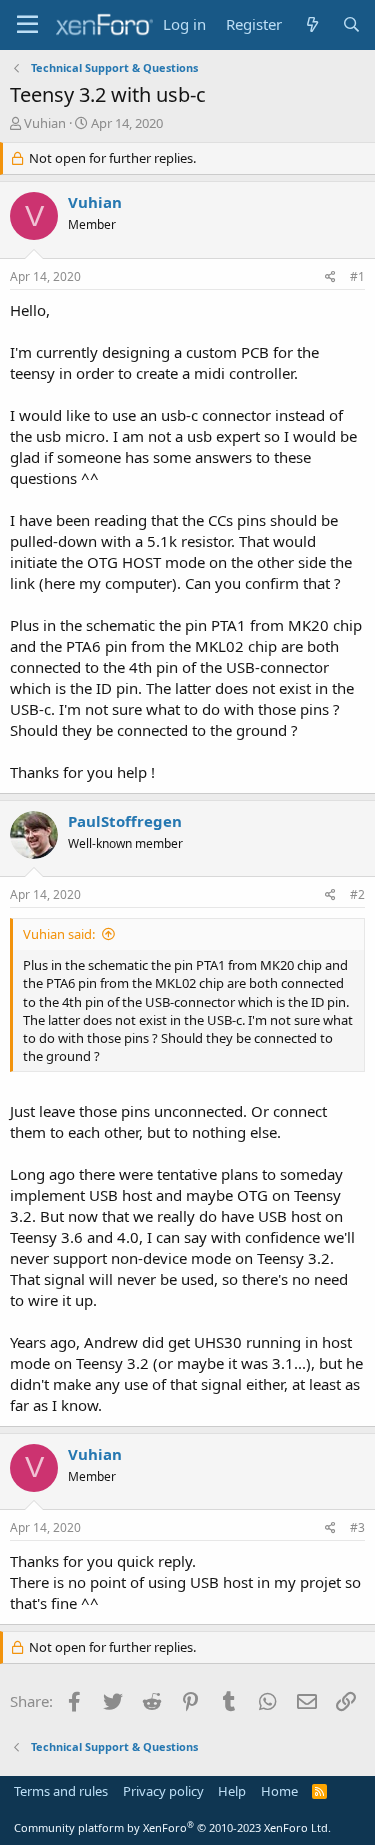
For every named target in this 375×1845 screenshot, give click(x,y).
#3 (357, 1527)
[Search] (351, 24)
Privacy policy (163, 1791)
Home (279, 1791)
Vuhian (45, 123)
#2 (357, 894)
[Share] (330, 277)
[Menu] (27, 25)
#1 (357, 276)
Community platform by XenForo (172, 1827)
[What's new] (311, 24)
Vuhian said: (59, 934)
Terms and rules (61, 1791)
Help (232, 1791)
